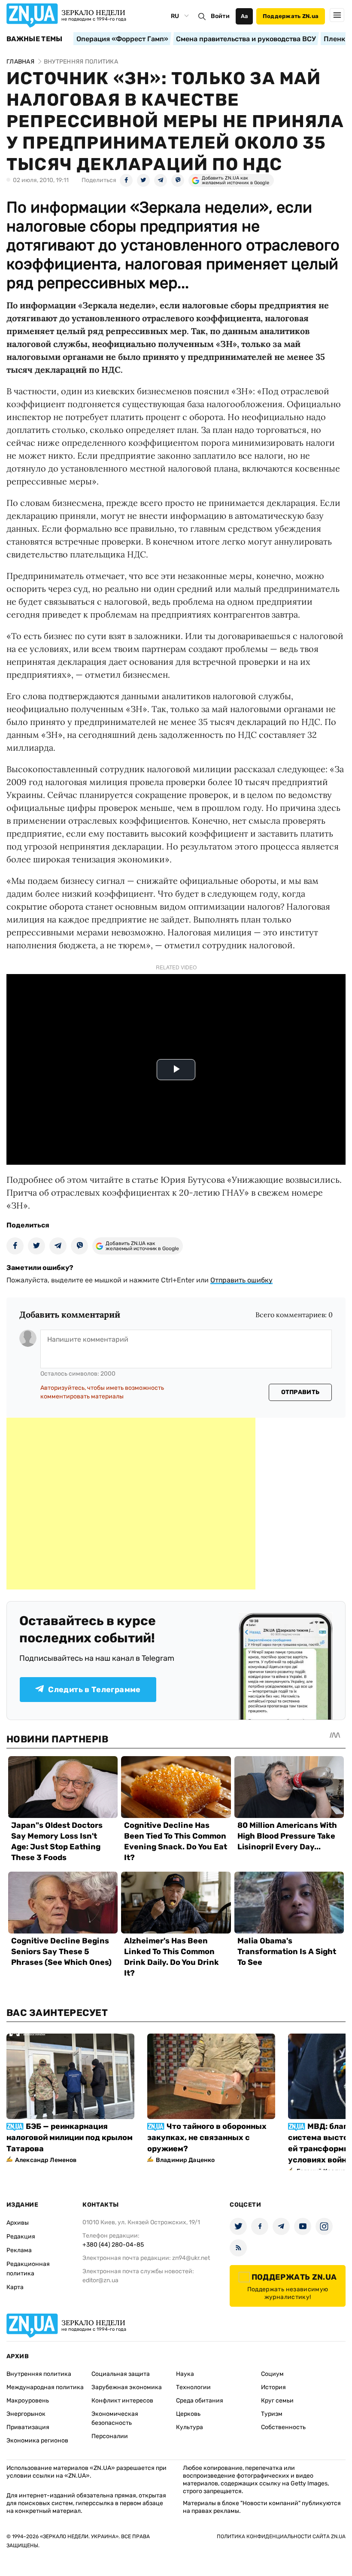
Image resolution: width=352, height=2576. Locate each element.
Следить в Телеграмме (94, 1690)
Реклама (19, 2250)
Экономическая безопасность (115, 2418)
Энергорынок (26, 2414)
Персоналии (110, 2436)
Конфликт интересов (122, 2401)
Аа (244, 16)
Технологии (193, 2387)
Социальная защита (121, 2374)
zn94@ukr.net (191, 2258)
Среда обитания (200, 2401)
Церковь (188, 2414)
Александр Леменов (46, 2160)
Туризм (272, 2414)
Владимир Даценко (185, 2160)
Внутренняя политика (39, 2374)
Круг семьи (277, 2401)
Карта (15, 2287)
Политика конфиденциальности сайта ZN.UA (281, 2536)
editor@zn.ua (100, 2280)
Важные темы (35, 39)
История (273, 2387)
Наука (185, 2374)
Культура (190, 2427)
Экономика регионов (37, 2441)
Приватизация (28, 2427)
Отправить (300, 1392)
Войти (220, 16)
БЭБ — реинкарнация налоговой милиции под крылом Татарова (70, 2138)
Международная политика (45, 2387)
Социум (272, 2374)
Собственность (283, 2427)
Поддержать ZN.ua (291, 16)
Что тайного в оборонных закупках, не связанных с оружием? (207, 2138)
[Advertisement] (131, 1504)
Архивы (18, 2223)
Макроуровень (28, 2401)
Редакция (21, 2236)
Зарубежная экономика (127, 2387)
